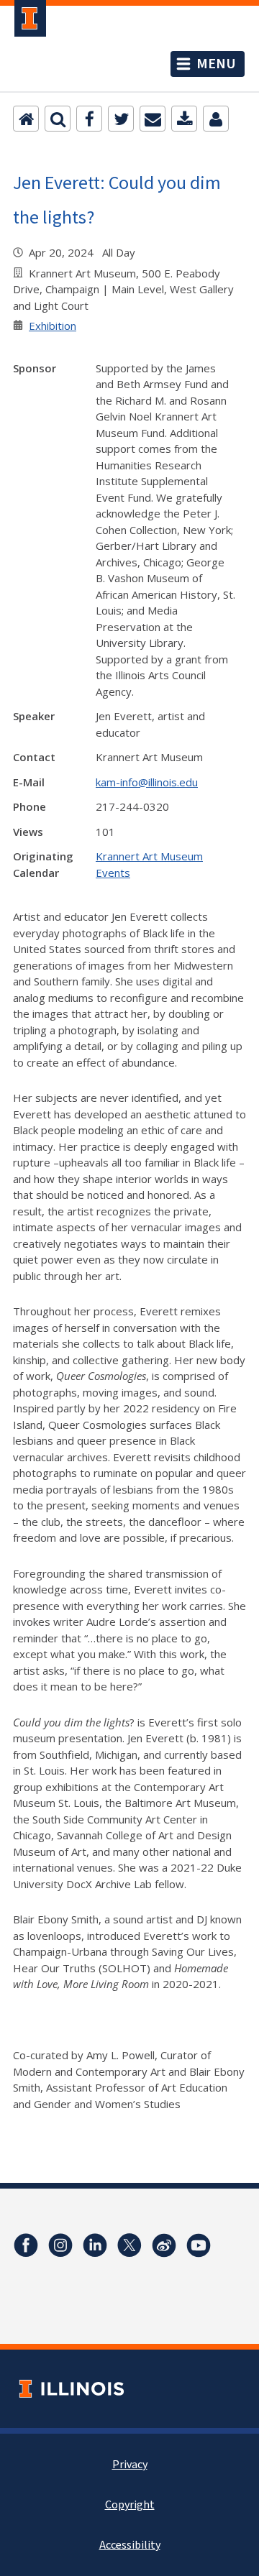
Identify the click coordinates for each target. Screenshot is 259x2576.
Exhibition (53, 326)
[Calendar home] (26, 119)
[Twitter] (121, 119)
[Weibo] (164, 2245)
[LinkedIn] (95, 2245)
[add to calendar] (184, 119)
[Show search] (58, 119)
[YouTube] (199, 2245)
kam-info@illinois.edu (147, 782)
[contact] (216, 119)
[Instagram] (60, 2245)
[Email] (153, 119)
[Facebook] (89, 119)
